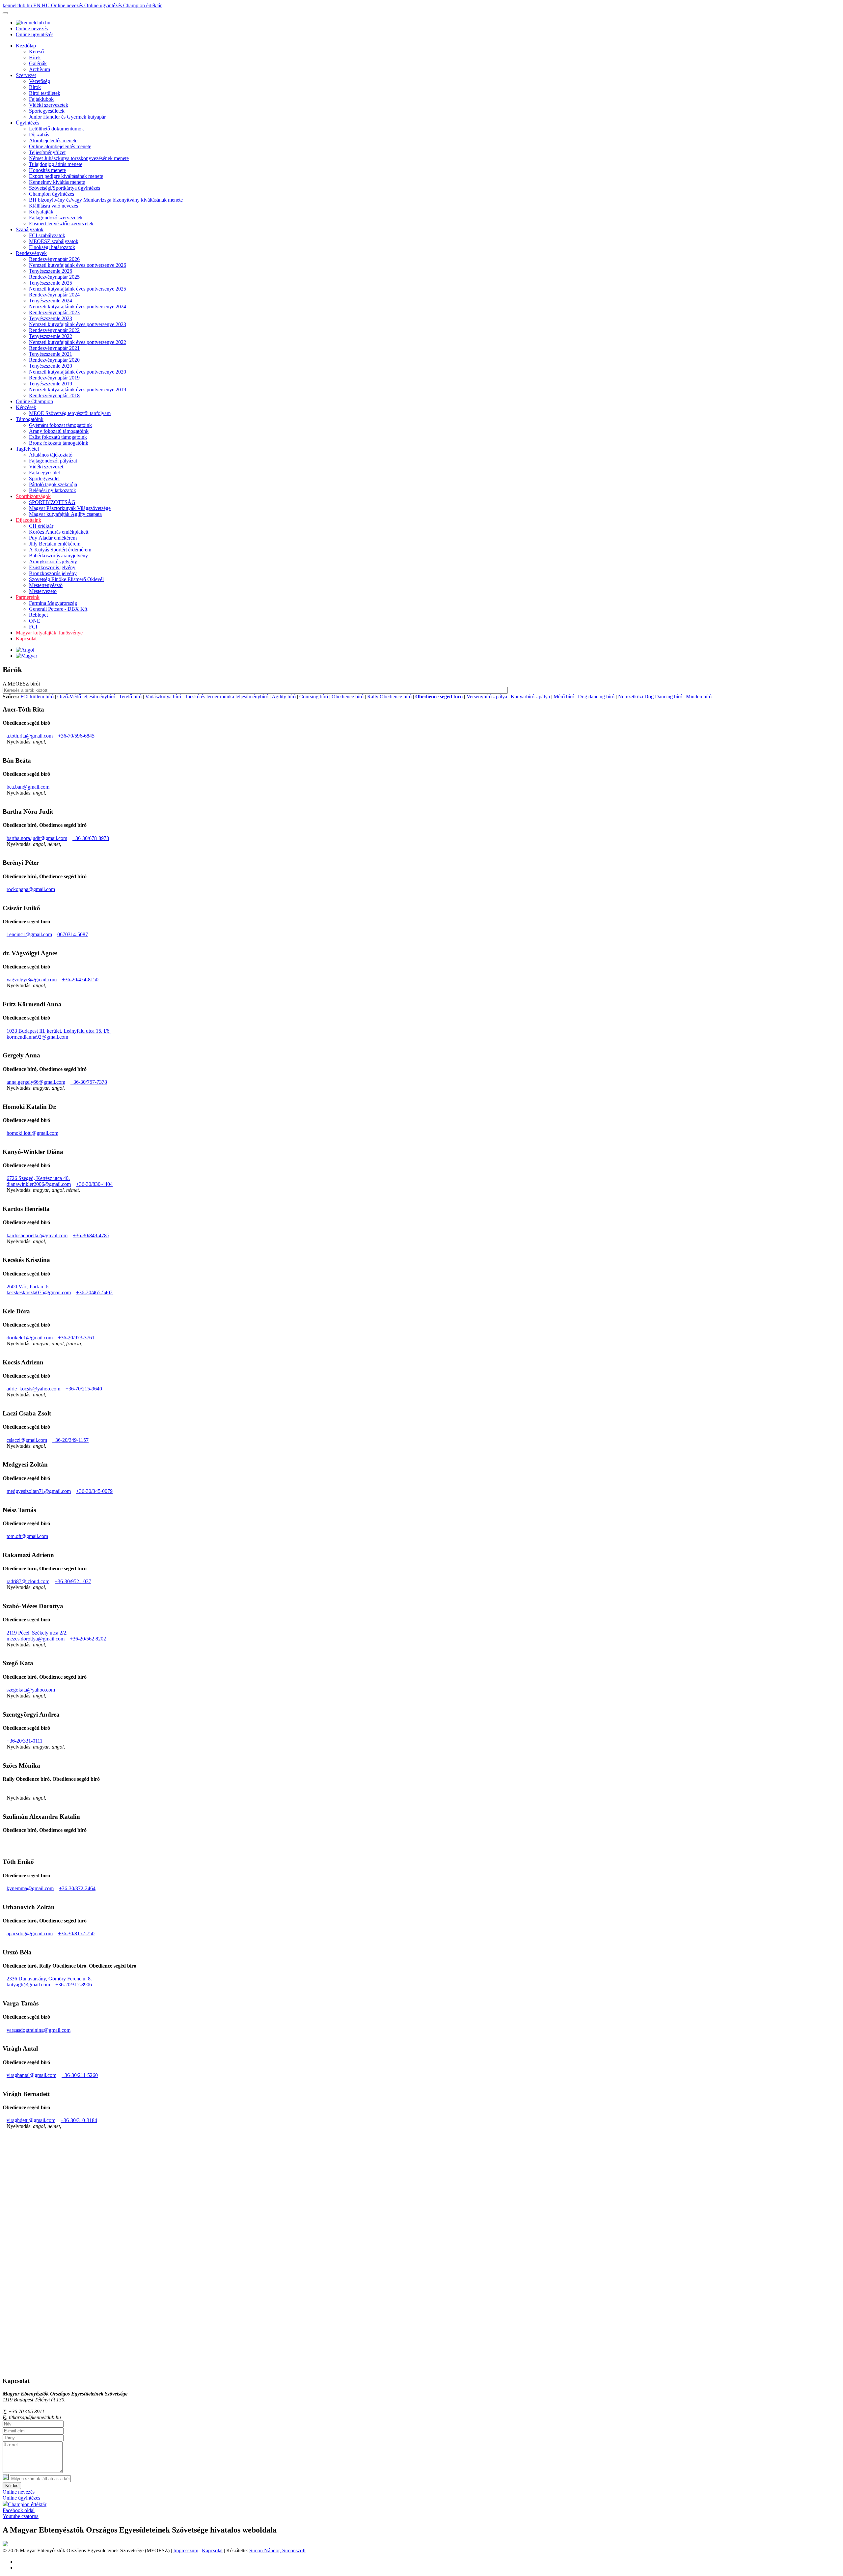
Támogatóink (30, 419)
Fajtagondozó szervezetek (56, 218)
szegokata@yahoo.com (31, 1690)
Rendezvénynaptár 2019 (54, 378)
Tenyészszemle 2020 (51, 366)
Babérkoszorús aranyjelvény (58, 556)
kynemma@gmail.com (30, 1888)
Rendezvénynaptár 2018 (54, 395)
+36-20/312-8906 (74, 1985)
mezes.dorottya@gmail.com (36, 1639)
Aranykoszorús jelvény (53, 561)
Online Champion (34, 401)
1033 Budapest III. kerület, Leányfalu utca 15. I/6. (59, 1031)
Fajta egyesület (44, 473)
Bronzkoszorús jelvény (53, 573)
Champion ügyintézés (52, 194)
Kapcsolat (26, 639)
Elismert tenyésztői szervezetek (61, 224)
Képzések (26, 407)
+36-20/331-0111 (25, 1741)
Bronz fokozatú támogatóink (59, 443)
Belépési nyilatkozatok (53, 490)
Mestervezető (43, 591)
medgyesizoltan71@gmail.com (39, 1491)
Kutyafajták (41, 212)
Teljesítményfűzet (47, 152)
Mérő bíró (564, 697)
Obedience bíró (348, 697)
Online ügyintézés (104, 5)
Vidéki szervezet (46, 467)
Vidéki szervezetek (49, 105)
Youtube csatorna (21, 2516)
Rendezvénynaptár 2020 (54, 360)
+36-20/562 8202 (88, 1639)
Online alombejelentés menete (60, 146)
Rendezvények (31, 253)
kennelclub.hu (18, 5)
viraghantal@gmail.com (31, 2075)
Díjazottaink (28, 520)
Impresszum (186, 2550)
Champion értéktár (142, 5)
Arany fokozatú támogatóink (59, 431)
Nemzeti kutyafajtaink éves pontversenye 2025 (78, 289)
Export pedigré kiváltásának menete (66, 176)
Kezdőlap (26, 46)
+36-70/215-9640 (84, 1389)
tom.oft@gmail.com (27, 1536)
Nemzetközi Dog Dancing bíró (650, 697)
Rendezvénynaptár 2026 (54, 259)
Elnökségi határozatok (52, 247)
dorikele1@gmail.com (30, 1338)
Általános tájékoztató (51, 455)
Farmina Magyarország (53, 603)
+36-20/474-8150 (80, 980)
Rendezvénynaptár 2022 (54, 330)
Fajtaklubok (41, 99)
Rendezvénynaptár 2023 (54, 312)
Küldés (12, 2486)
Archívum (40, 69)
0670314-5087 (73, 934)
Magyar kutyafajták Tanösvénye (49, 633)
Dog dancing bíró (596, 697)
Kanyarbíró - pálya (530, 697)
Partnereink (28, 597)
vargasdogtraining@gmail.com (39, 2030)
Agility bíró (284, 697)
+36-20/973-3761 (76, 1338)
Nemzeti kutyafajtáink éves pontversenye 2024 (78, 307)
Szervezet (26, 75)
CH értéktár (41, 526)
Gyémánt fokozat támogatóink (60, 425)
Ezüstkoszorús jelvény (52, 567)
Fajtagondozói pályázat (53, 461)
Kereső (36, 52)
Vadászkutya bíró (163, 697)
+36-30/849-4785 (91, 1235)
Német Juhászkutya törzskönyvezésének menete (79, 158)
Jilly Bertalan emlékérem (55, 544)
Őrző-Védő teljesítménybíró (86, 697)
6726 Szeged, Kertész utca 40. (38, 1178)
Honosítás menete (47, 170)
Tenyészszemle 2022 (51, 336)
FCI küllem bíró (37, 697)
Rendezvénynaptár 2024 (54, 295)
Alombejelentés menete (53, 140)
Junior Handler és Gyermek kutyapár (67, 117)
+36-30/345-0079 (94, 1491)
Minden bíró (699, 697)
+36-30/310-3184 (79, 2120)
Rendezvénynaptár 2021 (54, 348)
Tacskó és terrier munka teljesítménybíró (227, 697)
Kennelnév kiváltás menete (57, 182)
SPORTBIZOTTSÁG (52, 502)
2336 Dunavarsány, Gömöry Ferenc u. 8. (49, 1979)
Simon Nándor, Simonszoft (277, 2550)
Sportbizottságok (33, 496)
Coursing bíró (314, 697)
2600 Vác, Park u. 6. (28, 1287)
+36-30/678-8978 (91, 838)
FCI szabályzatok (47, 235)
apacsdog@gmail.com (30, 1933)
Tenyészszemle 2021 (51, 354)
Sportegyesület (44, 478)
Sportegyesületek (47, 111)
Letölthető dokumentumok (56, 129)
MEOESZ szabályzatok (54, 241)
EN (38, 5)
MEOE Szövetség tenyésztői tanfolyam (70, 413)
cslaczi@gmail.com (27, 1440)
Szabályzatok (30, 229)
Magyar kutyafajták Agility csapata (65, 514)
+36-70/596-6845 (76, 736)
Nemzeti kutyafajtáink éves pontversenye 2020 (78, 372)
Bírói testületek (45, 93)
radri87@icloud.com (28, 1581)
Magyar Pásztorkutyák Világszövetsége (70, 508)
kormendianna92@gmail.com (37, 1037)
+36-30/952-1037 (73, 1581)
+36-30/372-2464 (77, 1888)
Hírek (35, 57)
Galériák (38, 63)
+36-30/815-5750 (76, 1933)
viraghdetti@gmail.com (31, 2120)
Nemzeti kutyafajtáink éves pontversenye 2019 (78, 390)
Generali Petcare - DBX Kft (58, 609)
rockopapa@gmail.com (31, 889)
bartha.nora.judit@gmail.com (37, 838)
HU (46, 5)
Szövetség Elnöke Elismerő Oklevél (66, 579)
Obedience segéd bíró (439, 697)
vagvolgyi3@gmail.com (32, 980)
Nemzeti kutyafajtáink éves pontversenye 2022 (78, 342)
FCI (33, 627)
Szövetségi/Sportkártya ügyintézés (65, 188)
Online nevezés (68, 5)
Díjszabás (39, 135)
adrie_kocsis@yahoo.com (33, 1389)
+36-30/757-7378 (89, 1082)
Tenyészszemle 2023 (51, 318)
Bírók (35, 87)
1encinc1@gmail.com (29, 934)
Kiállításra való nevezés (54, 206)
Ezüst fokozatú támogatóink (58, 437)
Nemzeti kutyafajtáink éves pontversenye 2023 (78, 324)
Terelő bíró (130, 697)
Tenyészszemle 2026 (51, 271)
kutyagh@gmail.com (28, 1985)
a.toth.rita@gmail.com (30, 736)
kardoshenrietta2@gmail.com (37, 1235)
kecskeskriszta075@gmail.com (39, 1292)
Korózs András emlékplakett (59, 532)
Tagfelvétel (27, 449)
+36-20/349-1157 (70, 1440)
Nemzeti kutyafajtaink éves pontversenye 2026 (78, 265)
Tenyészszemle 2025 (51, 283)
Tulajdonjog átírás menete (56, 164)
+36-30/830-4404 (94, 1184)
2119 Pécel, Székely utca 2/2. (37, 1633)
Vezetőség (40, 81)
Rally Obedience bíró (389, 697)
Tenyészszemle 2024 (51, 301)
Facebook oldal (19, 2510)
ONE (35, 621)
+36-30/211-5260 (80, 2075)
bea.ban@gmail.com (28, 787)
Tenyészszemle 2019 (51, 384)
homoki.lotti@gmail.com (32, 1133)
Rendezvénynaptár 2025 (54, 277)
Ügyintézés (27, 123)
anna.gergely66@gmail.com (36, 1082)
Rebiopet (38, 615)
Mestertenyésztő (46, 585)
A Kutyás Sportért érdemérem (60, 550)
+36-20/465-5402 (94, 1292)
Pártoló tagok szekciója (53, 484)
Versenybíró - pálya (487, 697)
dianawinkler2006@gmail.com (39, 1184)
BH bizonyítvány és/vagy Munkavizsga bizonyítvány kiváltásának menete (106, 200)
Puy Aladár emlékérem (53, 538)
